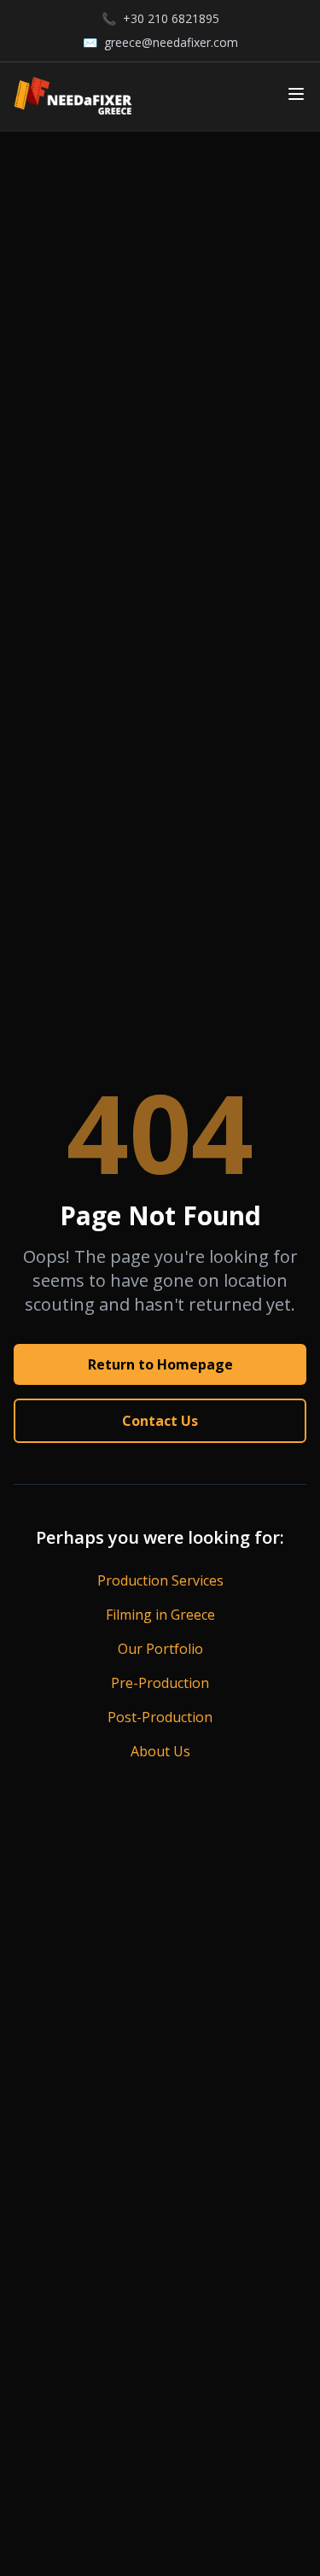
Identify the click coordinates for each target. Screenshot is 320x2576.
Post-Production (160, 1717)
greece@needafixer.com (171, 42)
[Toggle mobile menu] (296, 94)
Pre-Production (160, 1683)
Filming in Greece (160, 1615)
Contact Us (160, 1421)
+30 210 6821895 (171, 18)
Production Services (160, 1580)
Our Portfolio (160, 1649)
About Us (160, 1751)
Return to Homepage (160, 1364)
